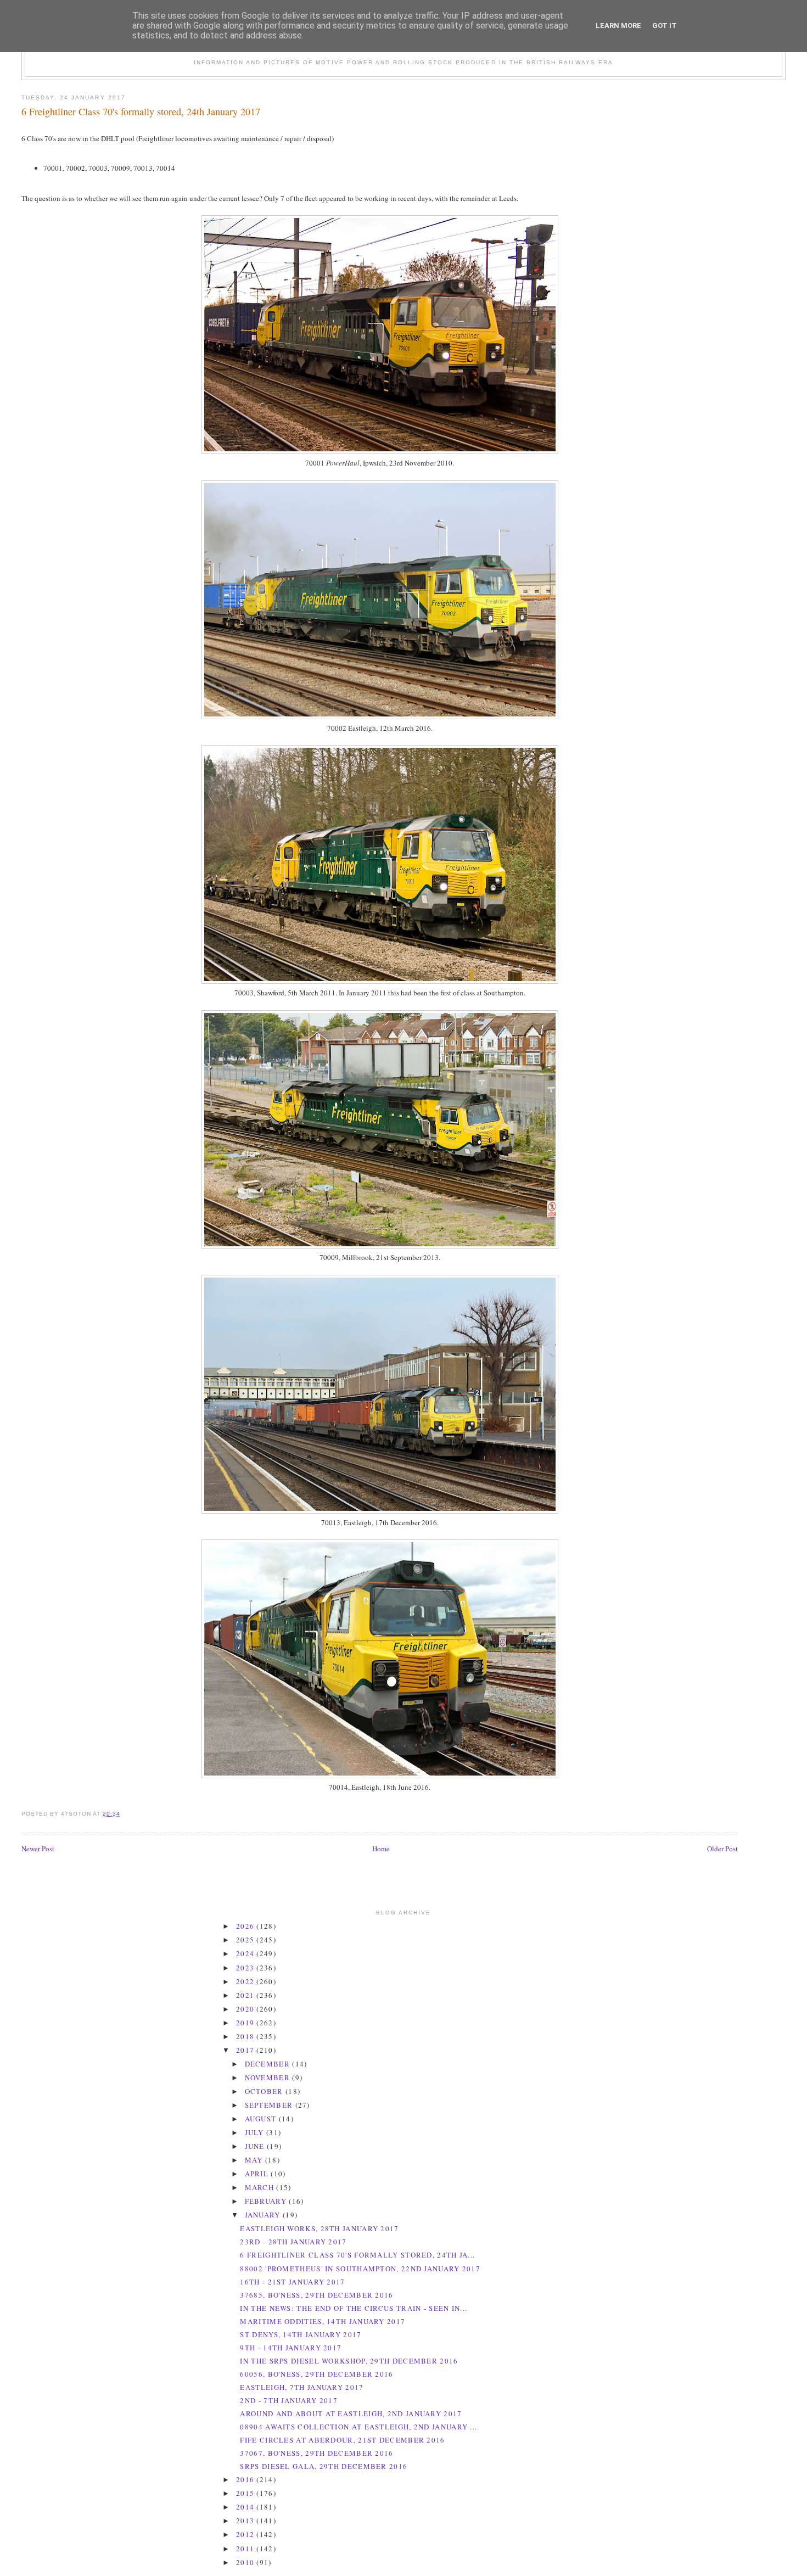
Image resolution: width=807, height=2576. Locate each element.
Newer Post (38, 1849)
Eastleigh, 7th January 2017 (302, 2387)
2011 (246, 2549)
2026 (246, 1926)
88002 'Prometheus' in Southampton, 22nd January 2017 (360, 2269)
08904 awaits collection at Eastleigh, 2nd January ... (358, 2427)
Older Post (722, 1849)
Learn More (618, 26)
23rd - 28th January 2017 (293, 2242)
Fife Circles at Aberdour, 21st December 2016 (342, 2440)
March (261, 2187)
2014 (246, 2507)
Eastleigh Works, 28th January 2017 (319, 2228)
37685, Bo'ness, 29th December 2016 (316, 2295)
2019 (246, 2023)
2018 (246, 2036)
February (267, 2201)
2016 (246, 2479)
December (269, 2064)
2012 (246, 2534)
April (258, 2174)
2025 (246, 1940)
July (256, 2132)
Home (381, 1849)
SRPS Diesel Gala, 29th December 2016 (324, 2466)
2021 (246, 1995)
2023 (246, 1968)
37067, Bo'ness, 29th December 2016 (316, 2453)
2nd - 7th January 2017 (289, 2400)
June (256, 2146)
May (255, 2160)
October (265, 2091)
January (264, 2215)
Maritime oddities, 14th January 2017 (323, 2321)
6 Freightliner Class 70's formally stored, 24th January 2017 (141, 111)
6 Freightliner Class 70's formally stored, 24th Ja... (357, 2255)
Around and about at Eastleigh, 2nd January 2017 (351, 2413)
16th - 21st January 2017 (292, 2282)
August (262, 2119)
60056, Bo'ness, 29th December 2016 (316, 2374)
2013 (246, 2521)
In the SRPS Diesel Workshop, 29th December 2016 (349, 2361)
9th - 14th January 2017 (291, 2348)
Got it (665, 26)
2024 (246, 1953)
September (270, 2105)
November (269, 2077)
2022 (246, 1981)
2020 (246, 2009)
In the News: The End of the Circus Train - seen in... (354, 2308)
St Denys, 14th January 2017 (301, 2334)
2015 (246, 2493)
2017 (246, 2050)
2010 (246, 2562)
